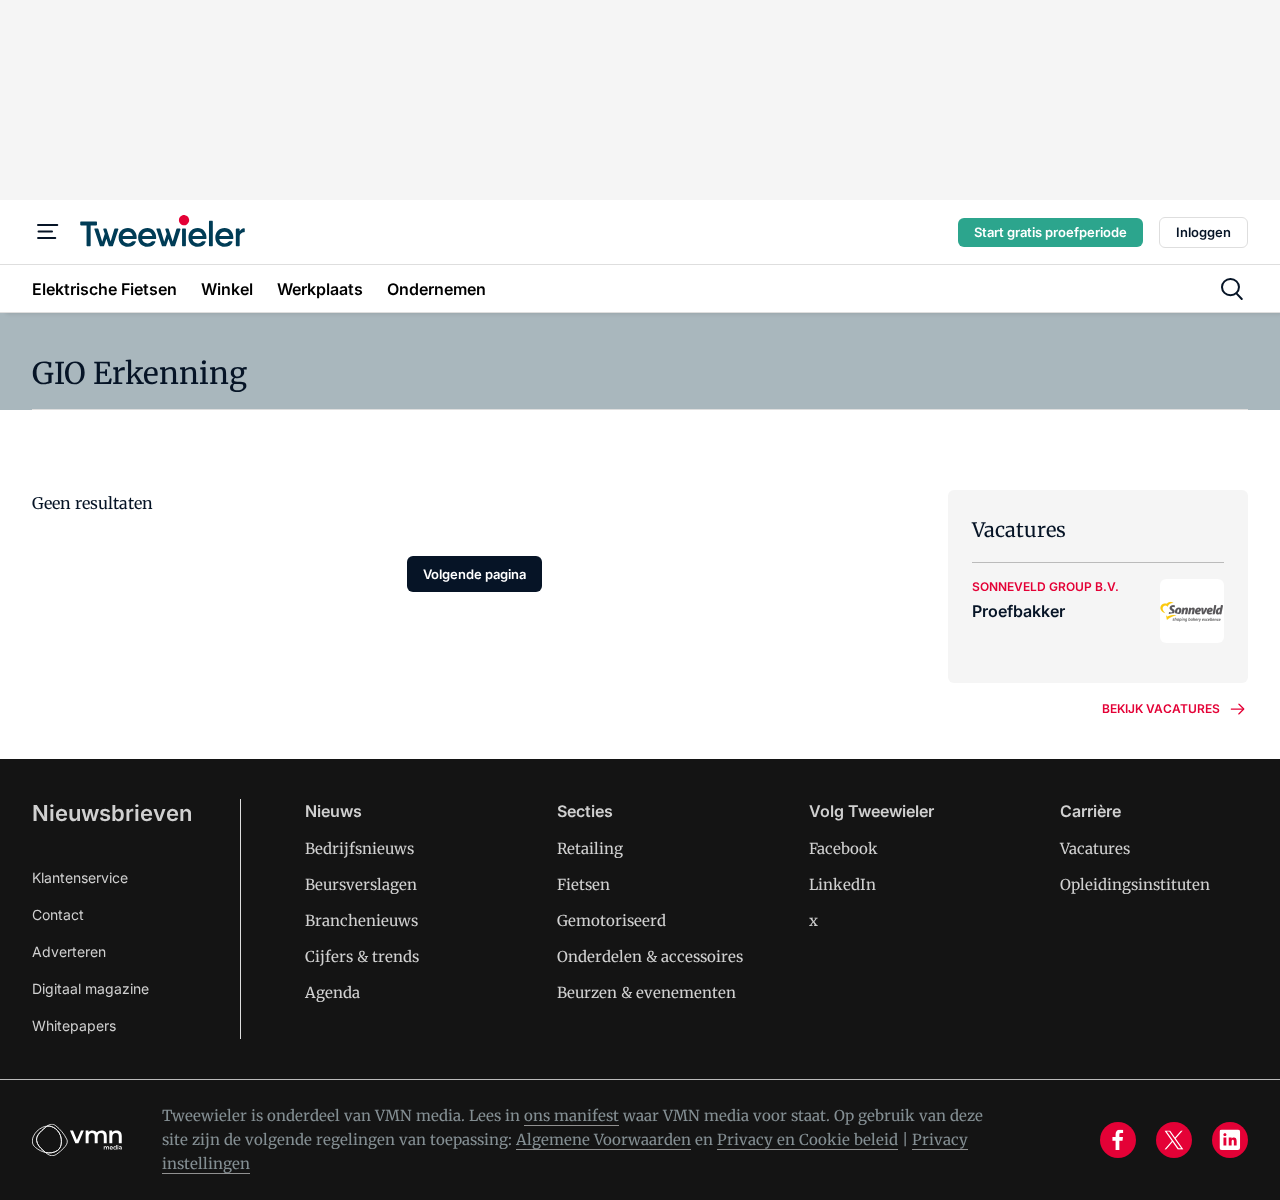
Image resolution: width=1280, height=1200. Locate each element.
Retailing (590, 848)
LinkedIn (842, 884)
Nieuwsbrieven (112, 813)
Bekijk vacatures (1161, 708)
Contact (58, 914)
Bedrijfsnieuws (359, 848)
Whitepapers (74, 1025)
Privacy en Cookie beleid (807, 1139)
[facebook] (1118, 1140)
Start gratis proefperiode (1050, 232)
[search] (1232, 289)
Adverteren (69, 951)
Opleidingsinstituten (1135, 884)
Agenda (332, 992)
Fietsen (583, 884)
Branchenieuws (361, 920)
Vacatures (1095, 848)
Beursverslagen (361, 884)
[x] (1174, 1140)
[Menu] (48, 232)
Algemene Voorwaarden (603, 1139)
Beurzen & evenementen (646, 992)
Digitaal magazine (90, 988)
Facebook (843, 848)
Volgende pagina (474, 574)
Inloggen (1203, 232)
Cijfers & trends (362, 956)
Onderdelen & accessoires (650, 956)
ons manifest (571, 1115)
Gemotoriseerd (611, 920)
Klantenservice (80, 877)
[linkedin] (1230, 1140)
